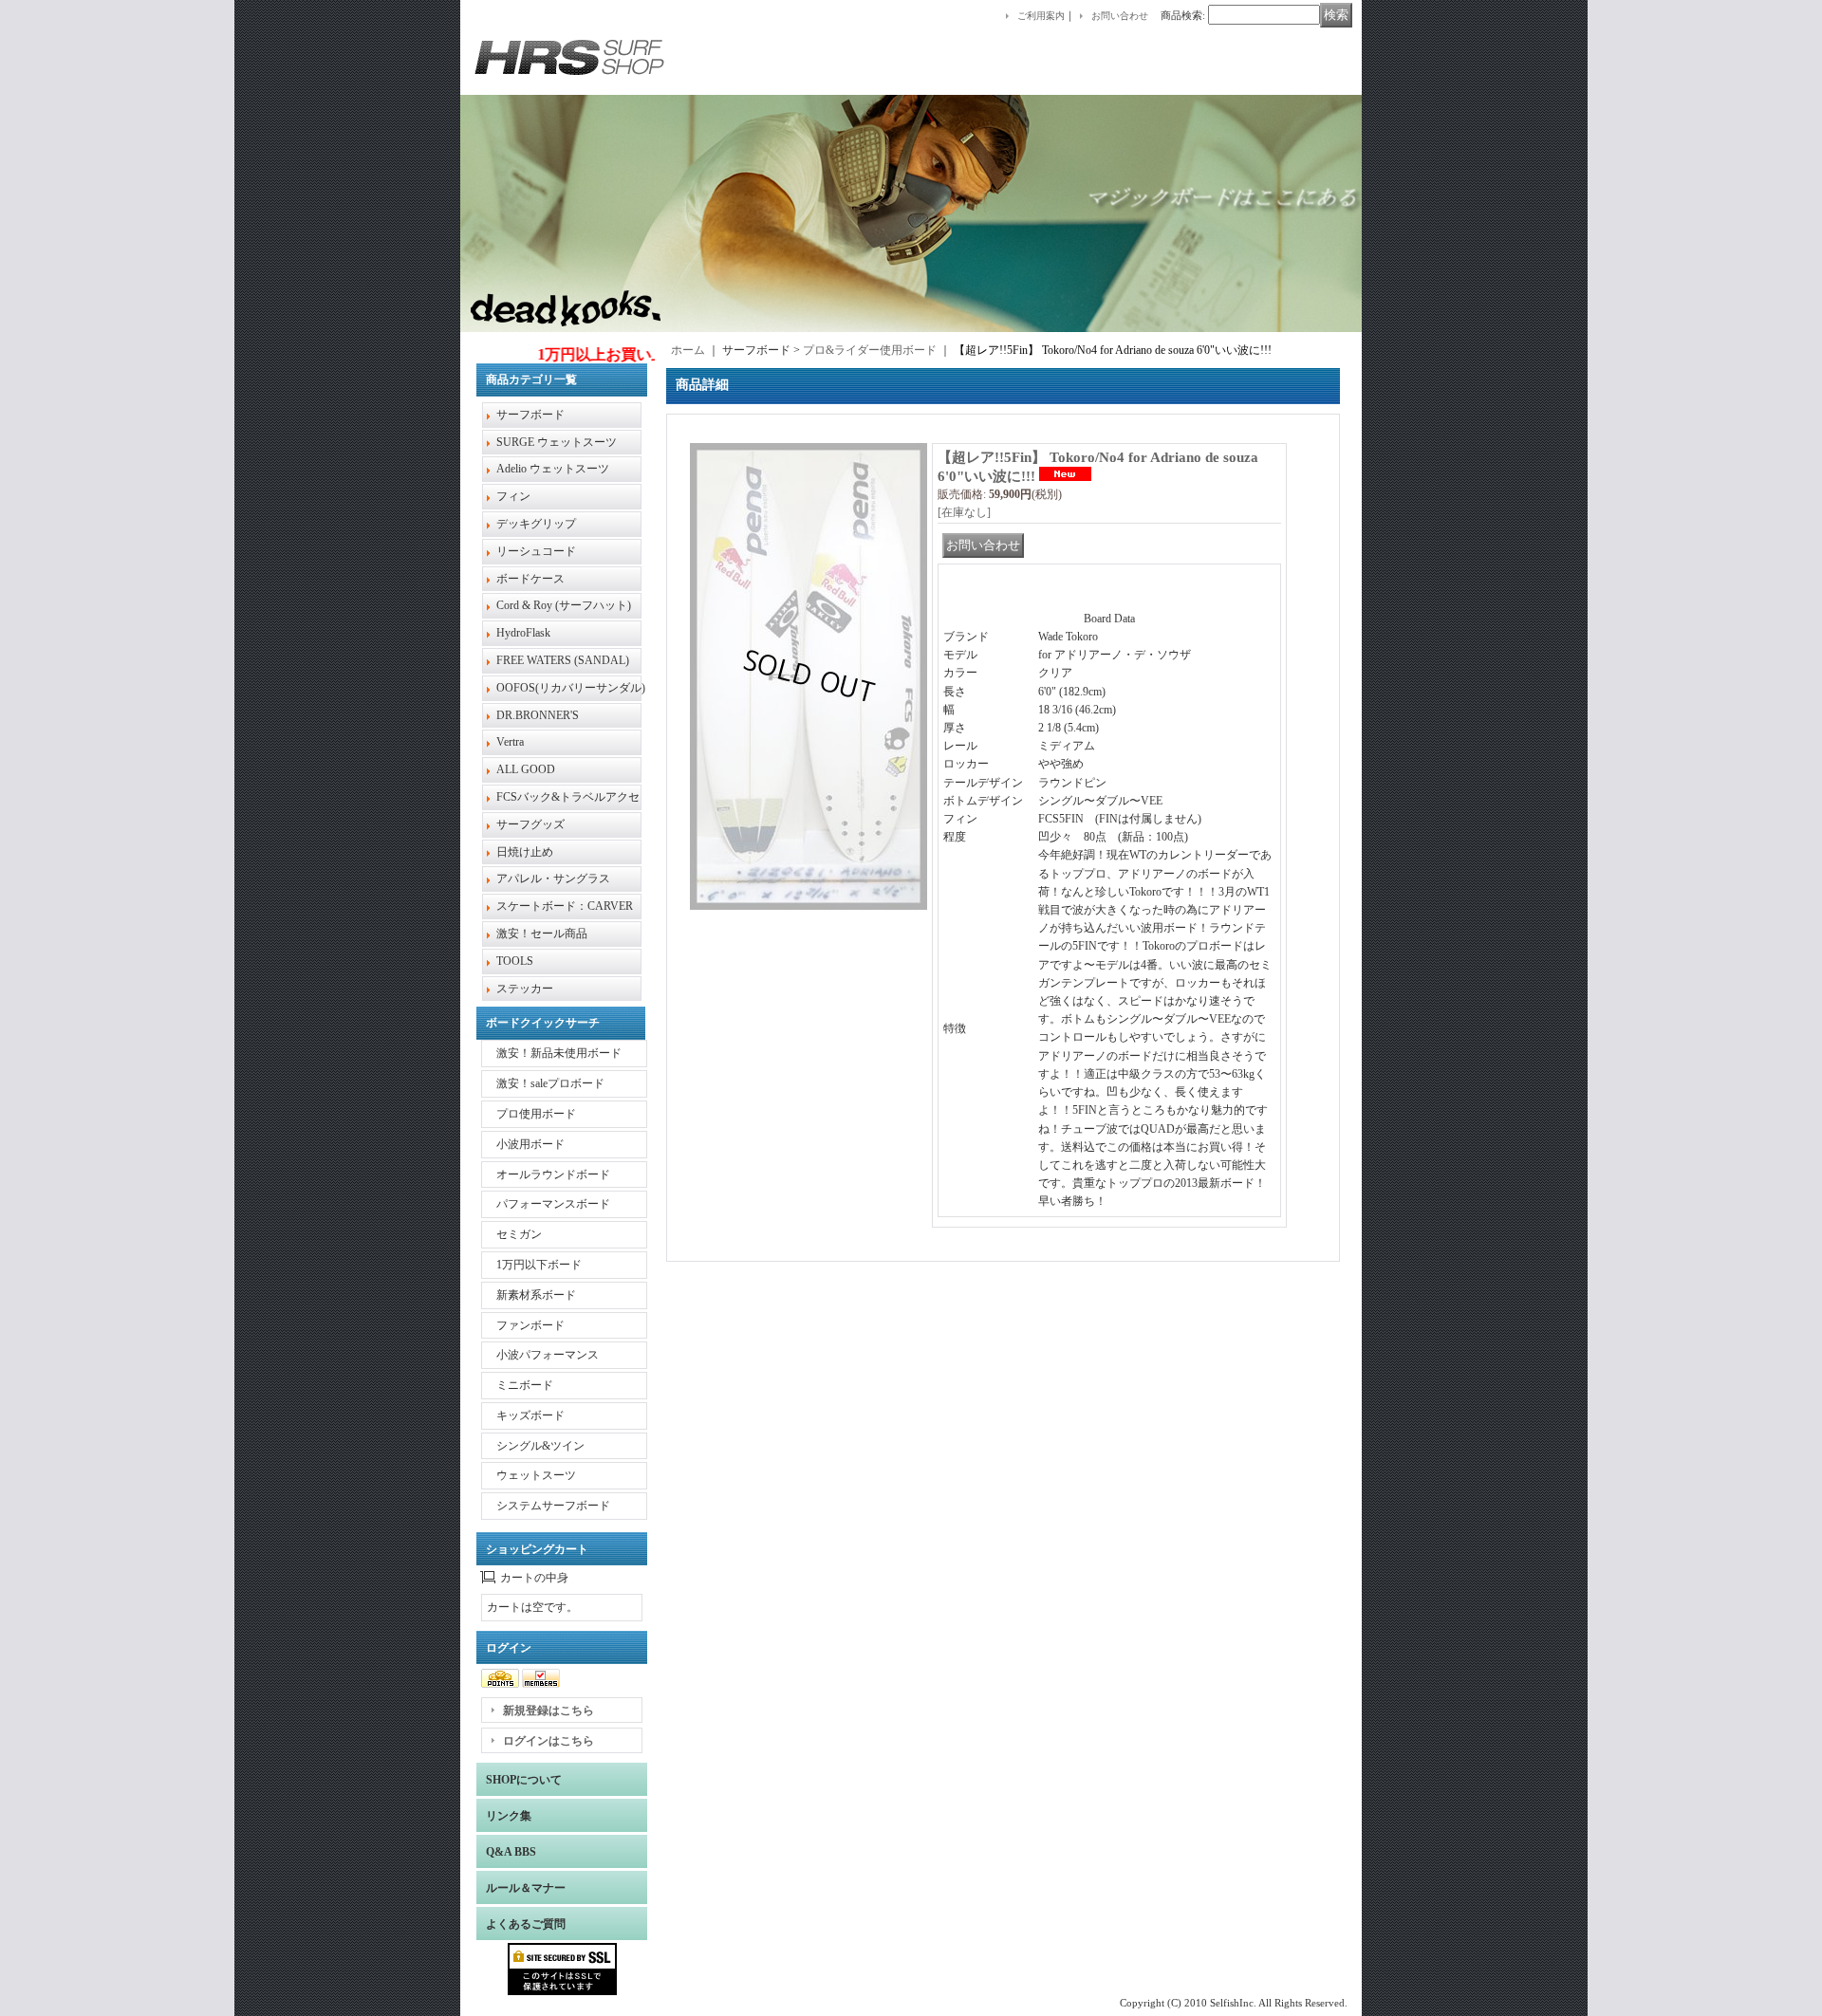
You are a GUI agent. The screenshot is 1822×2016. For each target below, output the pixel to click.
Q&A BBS (511, 1852)
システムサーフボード (553, 1506)
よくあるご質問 (526, 1924)
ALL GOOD (526, 769)
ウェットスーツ (536, 1475)
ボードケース (530, 579)
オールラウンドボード (553, 1174)
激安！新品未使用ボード (559, 1053)
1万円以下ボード (539, 1265)
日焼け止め (525, 852)
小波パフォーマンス (548, 1355)
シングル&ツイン (540, 1446)
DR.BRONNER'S (538, 715)
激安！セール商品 (542, 934)
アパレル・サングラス (553, 879)
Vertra (510, 742)
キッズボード (530, 1415)
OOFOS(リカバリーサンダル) (571, 688)
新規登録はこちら (548, 1711)
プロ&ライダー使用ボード (870, 350)
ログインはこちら (548, 1741)
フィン (513, 496)
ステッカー (525, 989)
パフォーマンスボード (553, 1204)
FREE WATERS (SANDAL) (563, 660)
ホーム (688, 350)
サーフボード (530, 415)
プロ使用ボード (536, 1114)
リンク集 (509, 1816)
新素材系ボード (536, 1295)
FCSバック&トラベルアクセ (568, 797)
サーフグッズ (530, 824)
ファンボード (530, 1325)
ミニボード (525, 1385)
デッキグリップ (536, 524)
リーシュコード (536, 551)
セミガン (519, 1234)
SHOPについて (524, 1780)
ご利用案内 (1041, 16)
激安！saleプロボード (550, 1083)
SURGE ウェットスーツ (557, 442)
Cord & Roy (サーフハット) (564, 605)
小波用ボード (530, 1144)
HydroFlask (523, 633)
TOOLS (515, 961)
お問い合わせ (1120, 16)
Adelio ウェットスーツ (553, 469)
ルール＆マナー (526, 1888)
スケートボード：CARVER (565, 906)
